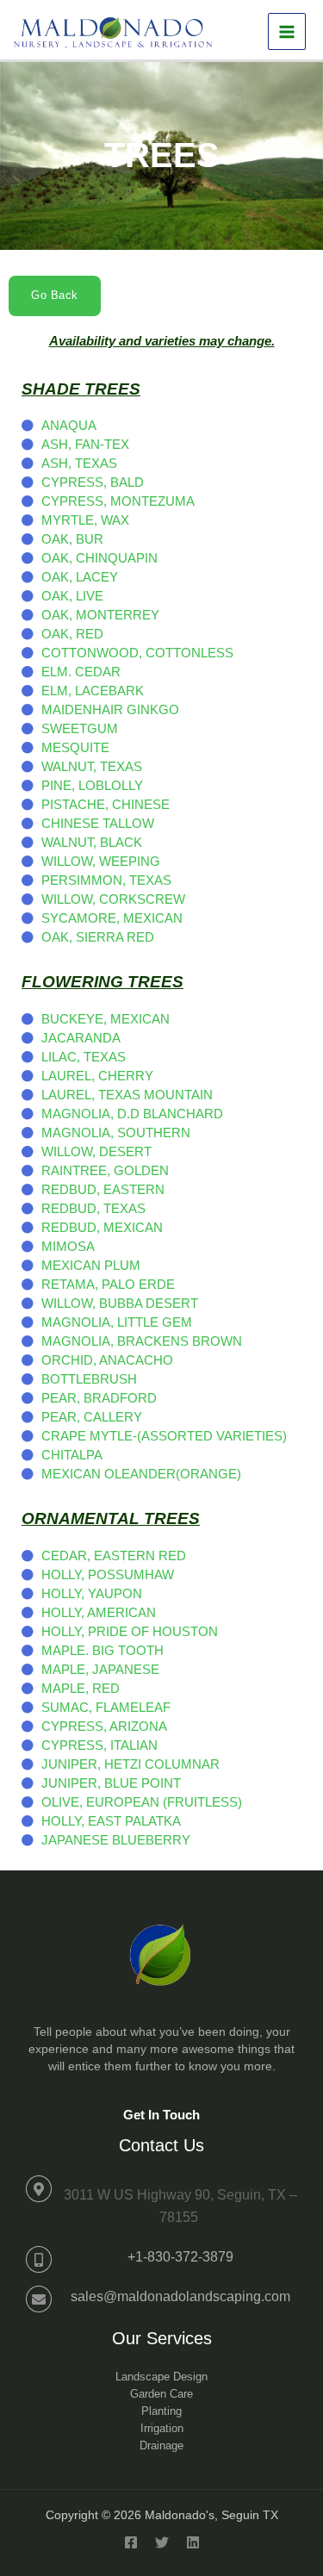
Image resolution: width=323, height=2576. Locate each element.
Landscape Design (161, 2377)
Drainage (161, 2445)
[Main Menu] (287, 32)
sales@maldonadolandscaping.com (180, 2296)
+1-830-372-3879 (180, 2257)
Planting (161, 2411)
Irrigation (162, 2428)
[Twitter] (162, 2542)
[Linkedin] (193, 2542)
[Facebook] (131, 2542)
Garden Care (161, 2394)
